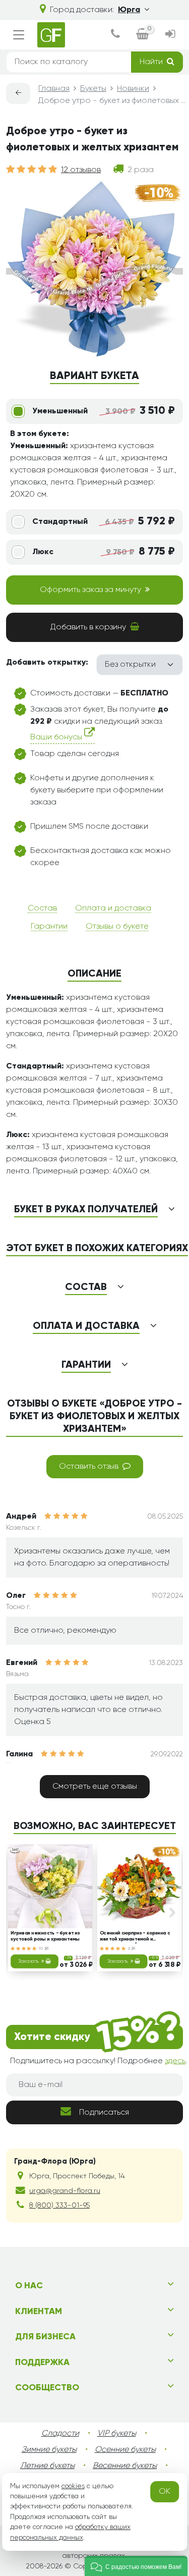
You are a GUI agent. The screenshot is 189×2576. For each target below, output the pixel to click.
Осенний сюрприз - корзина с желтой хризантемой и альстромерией (134, 1937)
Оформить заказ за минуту (90, 590)
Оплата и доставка (113, 908)
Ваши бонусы (57, 737)
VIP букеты (117, 2434)
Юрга (129, 10)
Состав (42, 908)
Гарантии (49, 927)
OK (165, 2492)
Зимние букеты (49, 2450)
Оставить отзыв (89, 1467)
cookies (73, 2486)
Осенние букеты (125, 2450)
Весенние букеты (125, 2466)
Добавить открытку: (47, 663)
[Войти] (170, 35)
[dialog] (115, 35)
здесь (175, 2061)
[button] (136, 2566)
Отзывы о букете (117, 927)
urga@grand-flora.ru (65, 2191)
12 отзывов (81, 170)
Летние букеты (47, 2466)
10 (42, 1949)
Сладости (60, 2434)
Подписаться (104, 2113)
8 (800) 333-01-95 (59, 2206)
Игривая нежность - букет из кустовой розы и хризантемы (45, 1936)
